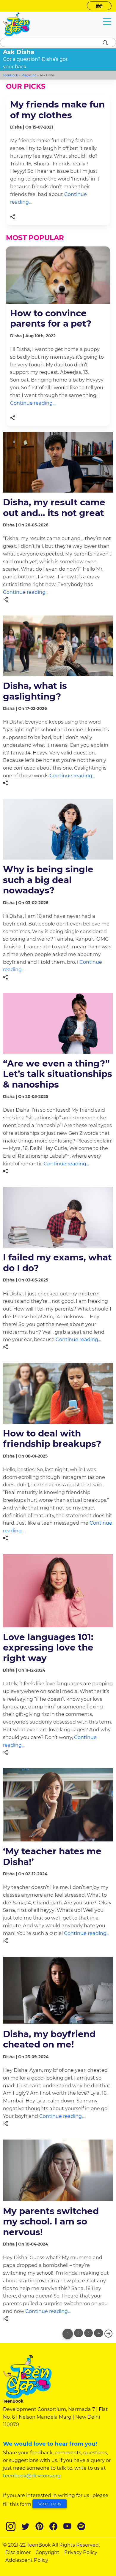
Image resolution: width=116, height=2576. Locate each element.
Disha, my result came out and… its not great (54, 507)
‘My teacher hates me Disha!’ (52, 1856)
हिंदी (99, 7)
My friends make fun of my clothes (57, 109)
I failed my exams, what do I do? (57, 1262)
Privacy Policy (81, 2552)
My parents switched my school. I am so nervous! (51, 2221)
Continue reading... (33, 403)
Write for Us (50, 2504)
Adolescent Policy (27, 2560)
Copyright (47, 2552)
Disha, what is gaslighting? (35, 691)
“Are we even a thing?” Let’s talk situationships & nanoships (58, 1074)
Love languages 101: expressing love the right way (48, 1647)
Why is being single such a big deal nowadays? (48, 880)
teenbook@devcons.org (32, 2476)
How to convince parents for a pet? (51, 318)
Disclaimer (18, 2552)
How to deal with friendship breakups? (52, 1438)
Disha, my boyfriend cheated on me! (49, 2039)
